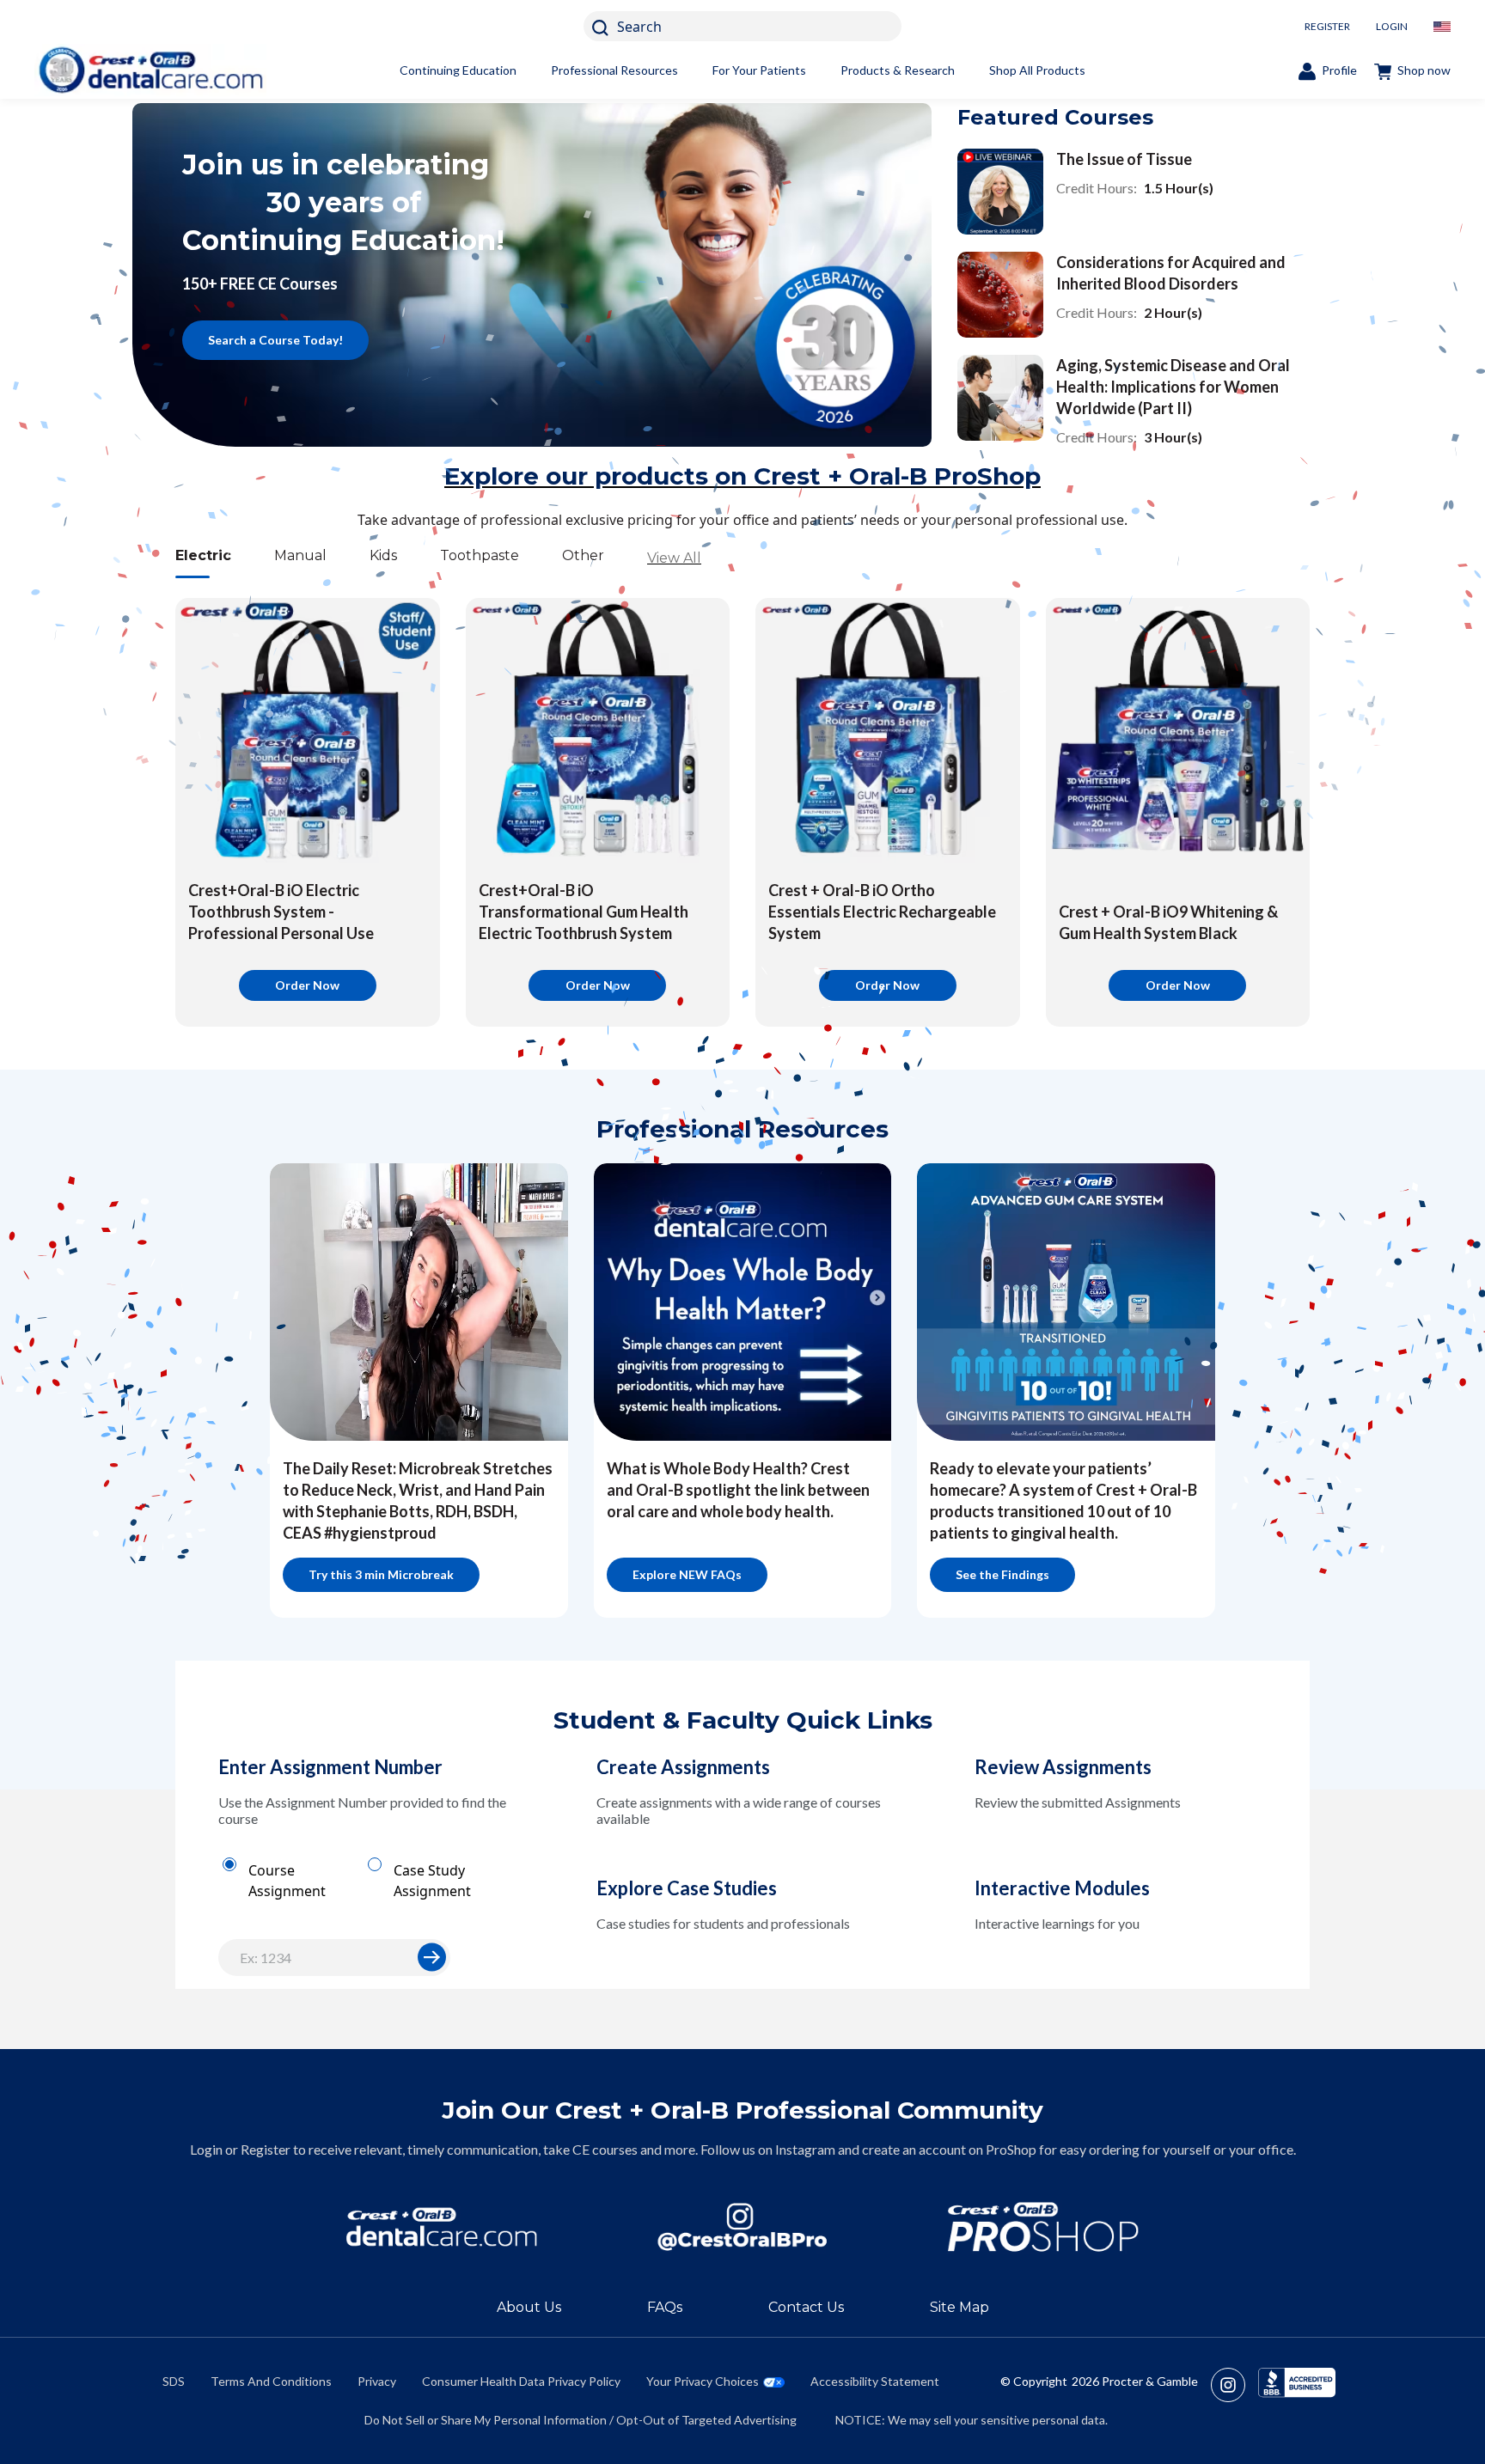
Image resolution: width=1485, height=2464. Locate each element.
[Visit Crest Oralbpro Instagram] (1234, 2385)
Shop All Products (1037, 70)
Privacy (377, 2381)
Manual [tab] (300, 555)
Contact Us (806, 2307)
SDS (174, 2381)
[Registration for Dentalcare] (442, 2227)
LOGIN (1392, 26)
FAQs (665, 2307)
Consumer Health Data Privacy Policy (521, 2381)
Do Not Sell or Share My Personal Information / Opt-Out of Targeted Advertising (581, 2420)
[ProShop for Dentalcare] (1043, 2227)
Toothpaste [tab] (480, 555)
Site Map (959, 2307)
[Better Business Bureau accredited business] (1297, 2385)
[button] (432, 1957)
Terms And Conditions (271, 2381)
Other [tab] (583, 555)
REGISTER (1327, 26)
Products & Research (898, 70)
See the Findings (1002, 1574)
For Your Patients (759, 70)
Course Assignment (287, 1881)
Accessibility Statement (875, 2381)
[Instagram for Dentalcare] (742, 2227)
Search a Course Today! (275, 340)
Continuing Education (458, 70)
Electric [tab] (203, 555)
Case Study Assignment (432, 1881)
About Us (529, 2307)
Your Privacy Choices (703, 2381)
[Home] (150, 70)
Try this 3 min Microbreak (381, 1574)
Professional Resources (614, 70)
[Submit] (432, 1958)
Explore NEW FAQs (687, 1574)
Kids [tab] (383, 555)
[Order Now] (308, 730)
